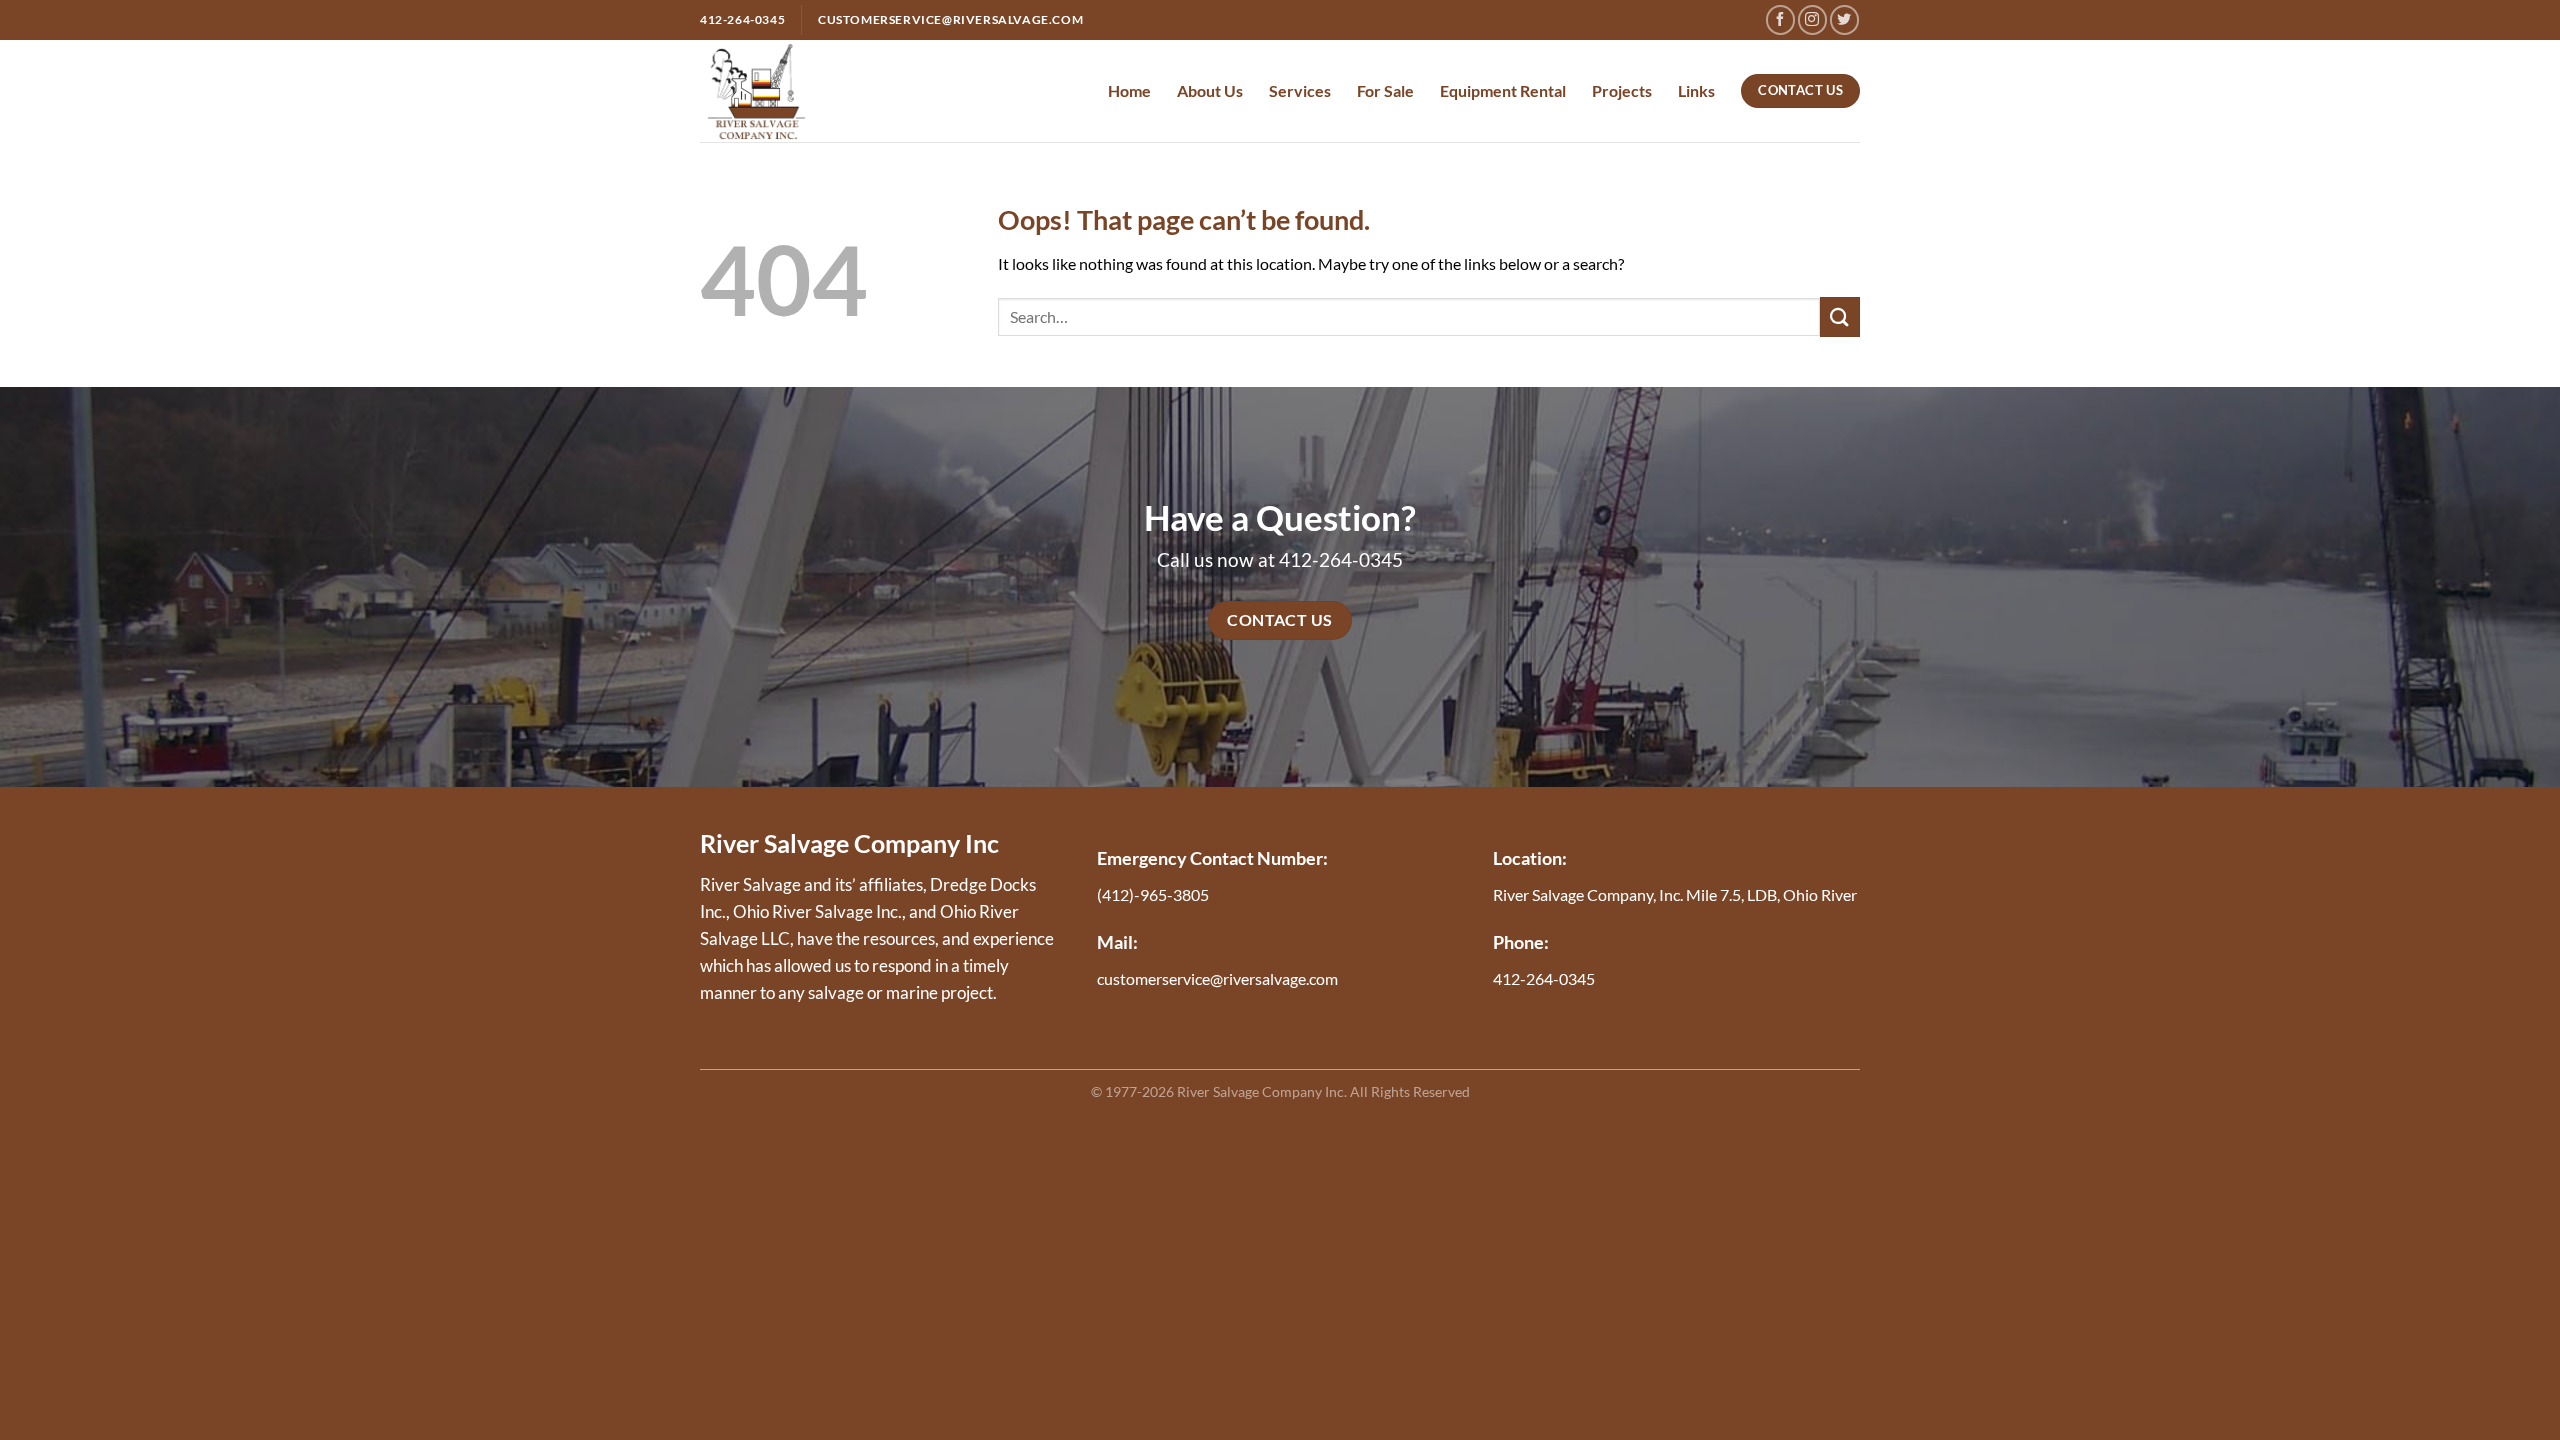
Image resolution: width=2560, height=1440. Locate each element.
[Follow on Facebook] (1780, 19)
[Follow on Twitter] (1844, 19)
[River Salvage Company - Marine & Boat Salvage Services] (756, 90)
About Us (1210, 90)
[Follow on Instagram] (1812, 19)
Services (1300, 90)
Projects (1622, 90)
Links (1696, 90)
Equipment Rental (1503, 90)
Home (1129, 90)
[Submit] (1840, 316)
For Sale (1385, 90)
